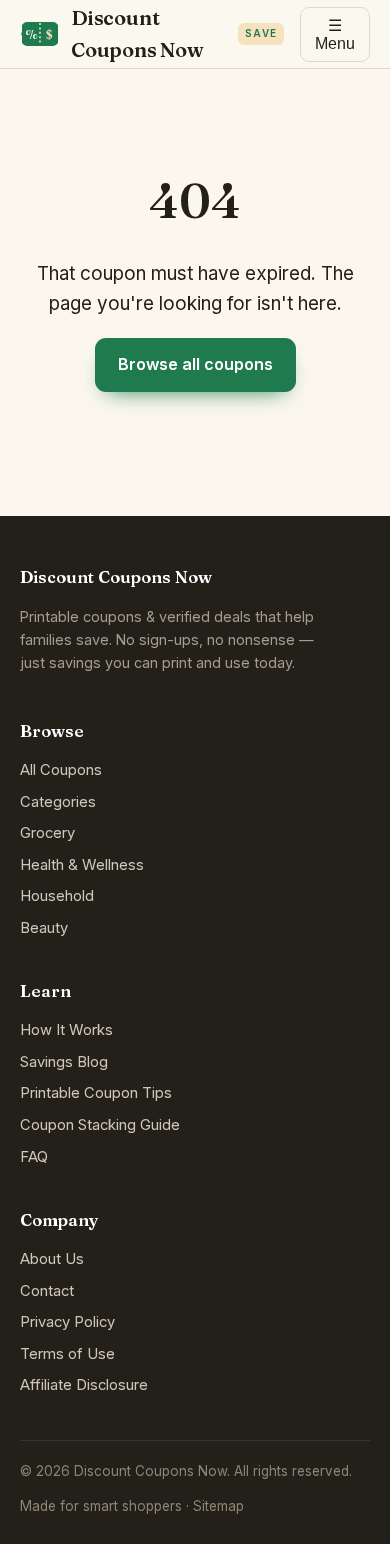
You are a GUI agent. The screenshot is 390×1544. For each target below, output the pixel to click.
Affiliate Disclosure (84, 1385)
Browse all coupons (195, 364)
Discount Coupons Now (174, 33)
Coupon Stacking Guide (100, 1125)
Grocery (47, 833)
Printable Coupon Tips (96, 1093)
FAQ (34, 1157)
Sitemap (218, 1506)
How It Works (66, 1030)
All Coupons (61, 770)
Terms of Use (67, 1354)
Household (57, 896)
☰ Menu (335, 34)
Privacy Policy (67, 1322)
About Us (52, 1259)
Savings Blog (64, 1062)
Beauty (44, 928)
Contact (47, 1291)
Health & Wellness (82, 865)
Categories (58, 802)
